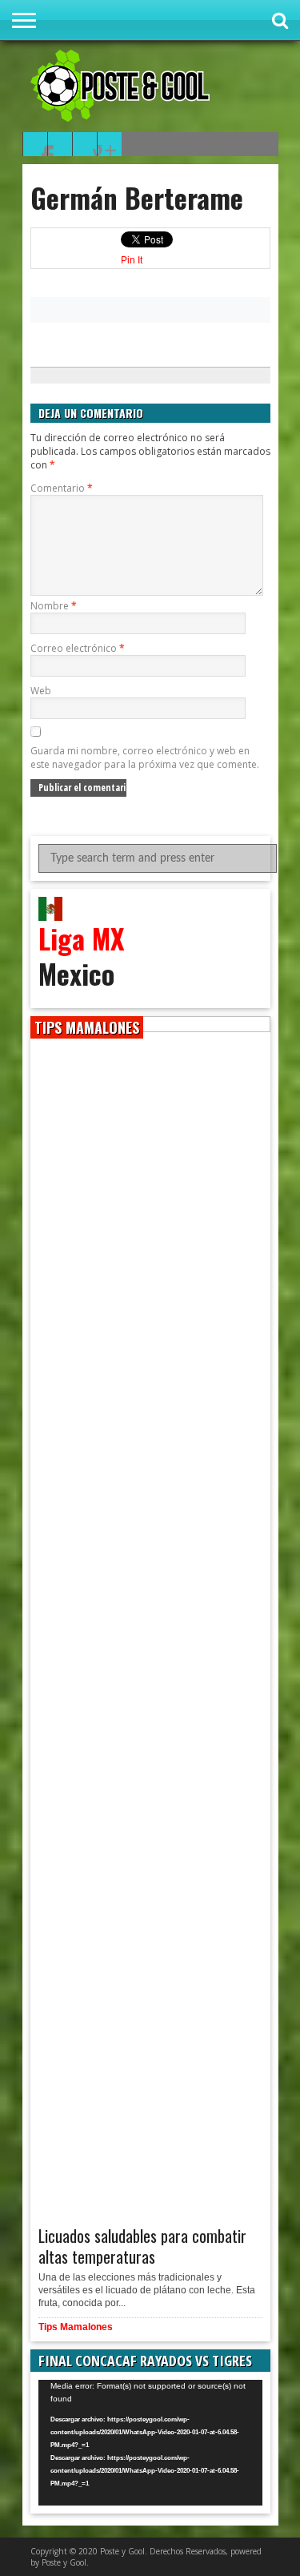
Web (41, 691)
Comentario (62, 488)
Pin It (132, 260)
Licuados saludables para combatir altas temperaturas (142, 2246)
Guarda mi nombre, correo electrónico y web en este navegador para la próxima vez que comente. (145, 758)
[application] (150, 2443)
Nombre (54, 606)
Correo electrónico (78, 648)
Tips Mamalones (76, 2327)
